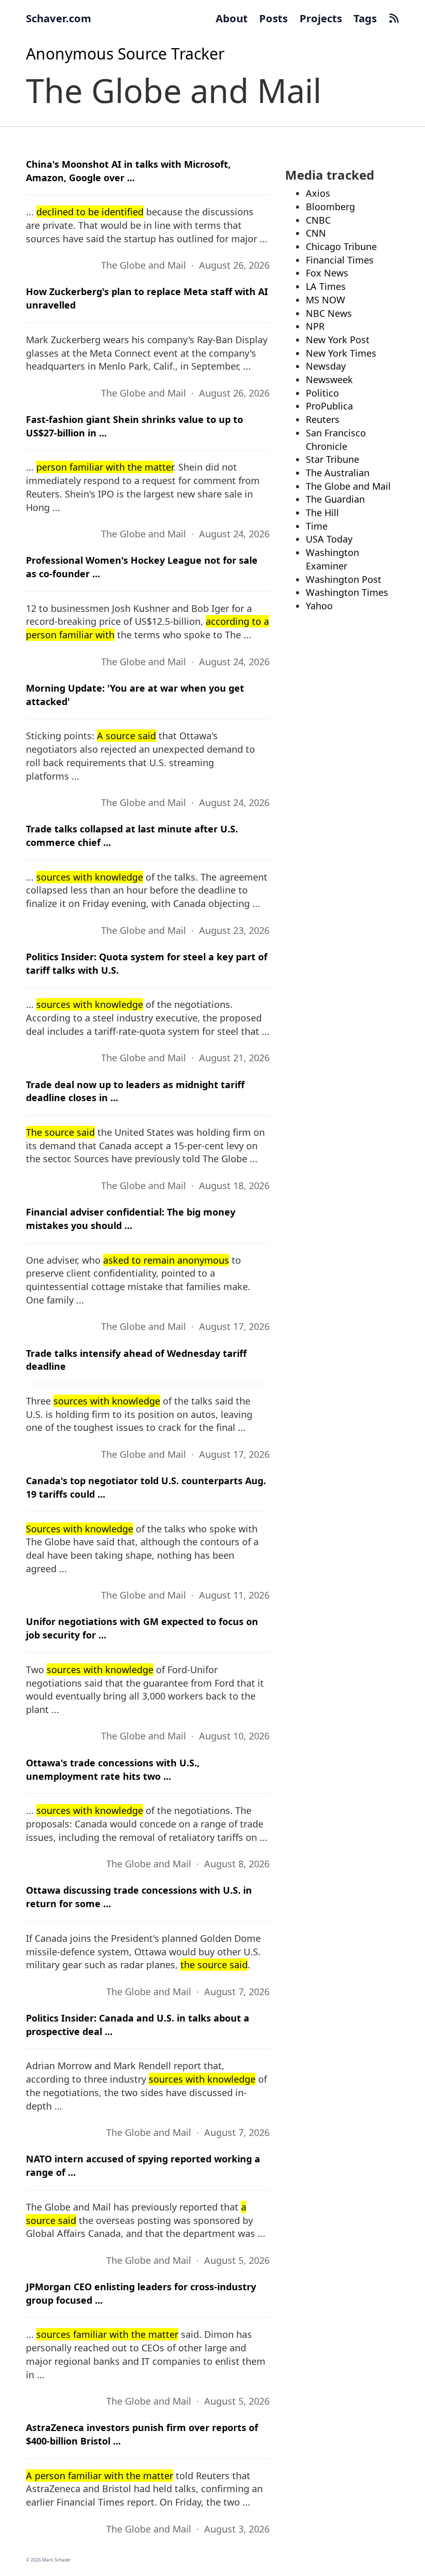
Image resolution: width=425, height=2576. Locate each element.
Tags (365, 18)
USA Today (329, 539)
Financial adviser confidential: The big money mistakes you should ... (131, 1219)
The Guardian (335, 499)
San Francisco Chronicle (336, 440)
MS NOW (325, 300)
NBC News (329, 313)
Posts (273, 18)
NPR (315, 326)
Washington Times (347, 592)
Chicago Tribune (341, 246)
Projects (321, 18)
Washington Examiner (332, 559)
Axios (318, 193)
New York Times (341, 353)
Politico (322, 393)
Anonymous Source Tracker (125, 54)
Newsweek (329, 379)
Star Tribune (332, 459)
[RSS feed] (394, 18)
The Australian (338, 473)
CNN (316, 233)
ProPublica (329, 406)
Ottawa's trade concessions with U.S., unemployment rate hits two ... (113, 1769)
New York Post (338, 340)
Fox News (327, 273)
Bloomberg (330, 207)
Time (317, 526)
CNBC (318, 220)
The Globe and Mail (348, 486)
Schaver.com (59, 18)
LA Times (326, 286)
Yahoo (319, 606)
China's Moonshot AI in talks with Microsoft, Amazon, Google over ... (128, 171)
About (232, 18)
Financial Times (340, 260)
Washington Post (344, 579)
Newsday (326, 366)
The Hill (322, 513)
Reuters (323, 419)
